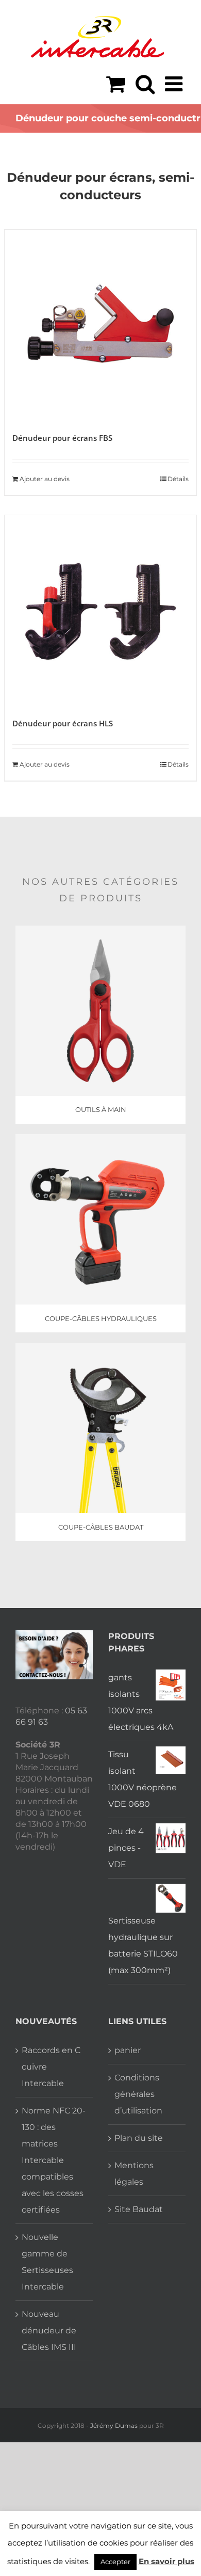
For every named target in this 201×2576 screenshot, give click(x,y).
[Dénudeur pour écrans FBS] (100, 326)
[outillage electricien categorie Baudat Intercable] (100, 1347)
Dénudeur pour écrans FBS (62, 438)
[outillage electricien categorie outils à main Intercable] (100, 929)
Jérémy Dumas (114, 2426)
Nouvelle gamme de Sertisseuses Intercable (47, 2262)
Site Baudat (139, 2209)
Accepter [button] (115, 2562)
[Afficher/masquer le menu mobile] (175, 84)
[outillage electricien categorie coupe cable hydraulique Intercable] (100, 1138)
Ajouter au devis (45, 479)
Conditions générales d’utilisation (138, 2094)
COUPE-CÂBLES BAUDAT (101, 1527)
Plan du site (139, 2138)
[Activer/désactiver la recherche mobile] (145, 84)
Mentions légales (134, 2174)
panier (128, 2050)
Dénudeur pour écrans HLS (63, 723)
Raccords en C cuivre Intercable (51, 2067)
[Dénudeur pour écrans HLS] (100, 611)
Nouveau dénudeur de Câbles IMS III (49, 2331)
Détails (178, 479)
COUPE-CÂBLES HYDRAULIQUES (101, 1318)
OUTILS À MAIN (101, 1109)
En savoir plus (166, 2561)
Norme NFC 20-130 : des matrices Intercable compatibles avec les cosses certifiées (54, 2160)
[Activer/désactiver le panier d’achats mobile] (116, 84)
